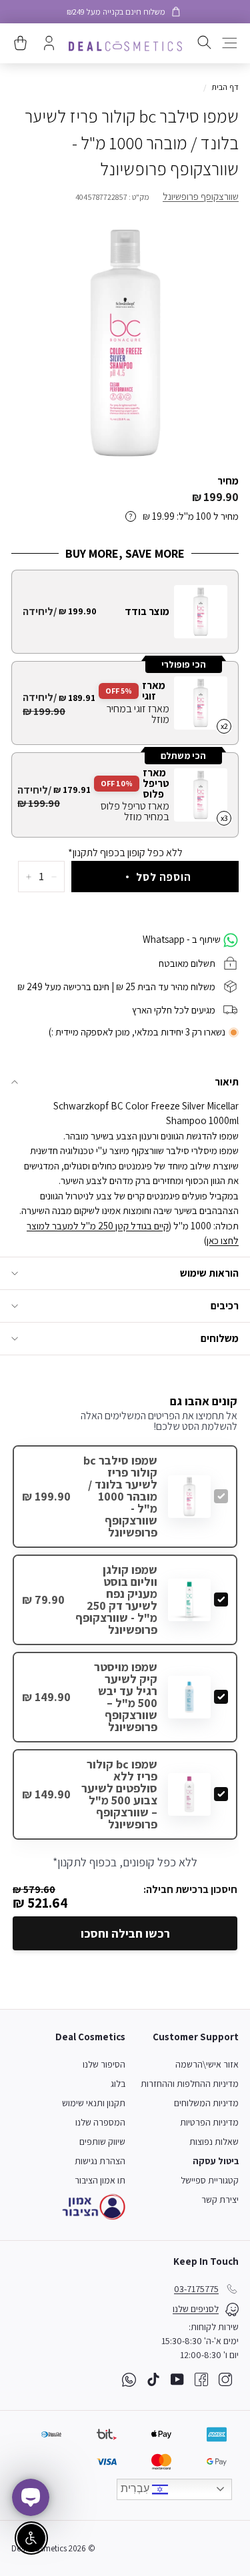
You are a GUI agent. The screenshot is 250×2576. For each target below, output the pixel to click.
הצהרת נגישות (100, 2161)
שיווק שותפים (102, 2142)
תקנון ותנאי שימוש (94, 2103)
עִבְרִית (136, 2488)
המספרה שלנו (100, 2122)
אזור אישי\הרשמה (207, 2064)
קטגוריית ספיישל (210, 2180)
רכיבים (225, 1306)
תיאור (227, 1082)
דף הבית (225, 87)
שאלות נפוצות (214, 2142)
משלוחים (220, 1338)
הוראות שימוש (209, 1273)
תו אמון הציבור (100, 2180)
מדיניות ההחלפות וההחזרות (190, 2084)
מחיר (228, 481)
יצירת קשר (220, 2200)
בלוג (118, 2084)
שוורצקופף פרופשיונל (201, 196)
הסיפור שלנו (104, 2064)
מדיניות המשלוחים (206, 2103)
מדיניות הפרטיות (209, 2122)
